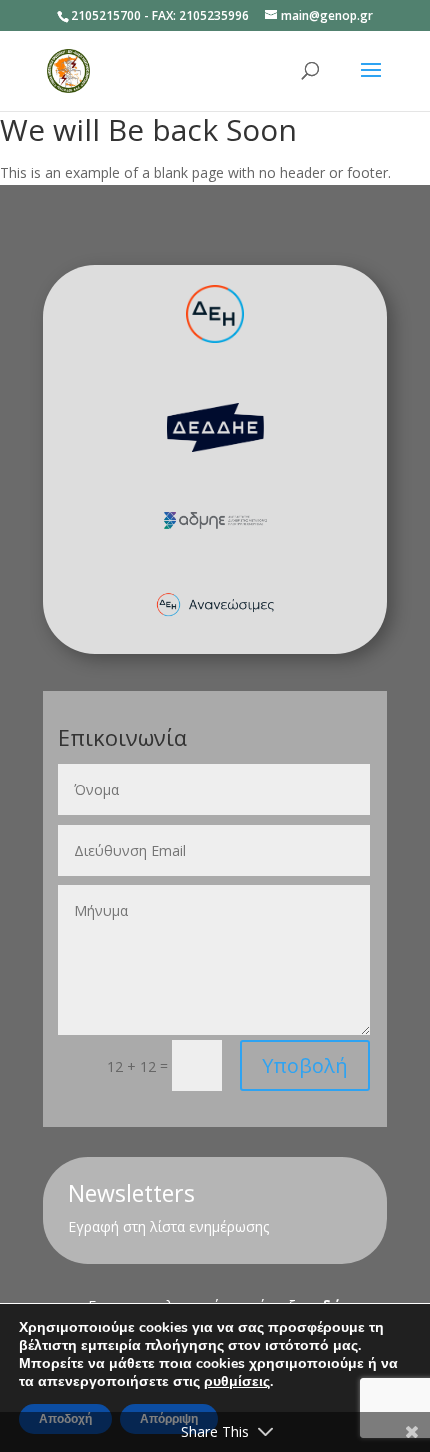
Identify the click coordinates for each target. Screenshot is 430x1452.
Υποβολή (305, 1065)
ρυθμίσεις (237, 1382)
